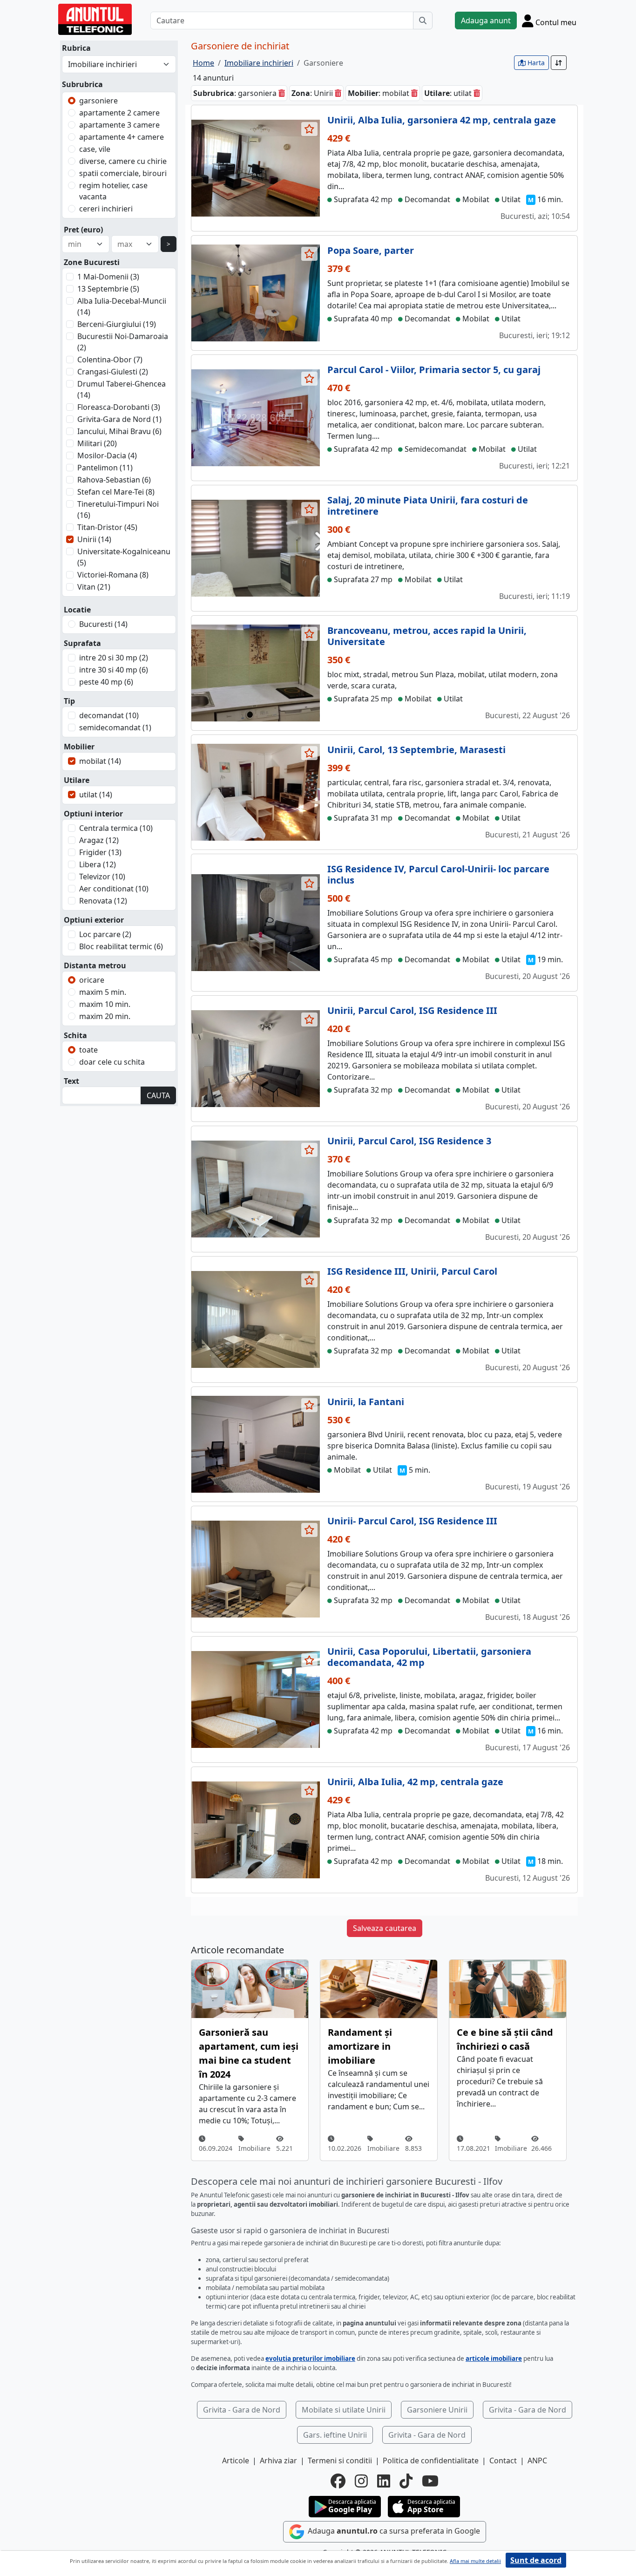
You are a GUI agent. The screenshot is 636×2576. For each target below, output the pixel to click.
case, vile (95, 149)
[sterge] (282, 93)
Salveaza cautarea (385, 1928)
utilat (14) (96, 795)
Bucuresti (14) (103, 624)
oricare (92, 980)
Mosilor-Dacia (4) (107, 455)
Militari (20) (97, 443)
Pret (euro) (83, 230)
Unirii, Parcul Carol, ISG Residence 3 (409, 1141)
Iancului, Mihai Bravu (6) (119, 431)
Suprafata (82, 643)
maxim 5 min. (103, 992)
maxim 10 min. (105, 1004)
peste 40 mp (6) (106, 682)
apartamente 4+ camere (122, 137)
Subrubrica (82, 84)
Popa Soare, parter (371, 250)
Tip (69, 701)
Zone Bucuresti (92, 262)
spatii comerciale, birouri (123, 173)
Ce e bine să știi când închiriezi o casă (505, 2039)
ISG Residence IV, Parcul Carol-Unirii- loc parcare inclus (438, 874)
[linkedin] (384, 2481)
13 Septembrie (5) (108, 289)
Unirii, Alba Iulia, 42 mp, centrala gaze (415, 1782)
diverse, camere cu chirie (123, 161)
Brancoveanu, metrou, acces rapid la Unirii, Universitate (427, 636)
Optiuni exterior (94, 920)
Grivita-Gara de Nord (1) (119, 419)
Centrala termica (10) (116, 828)
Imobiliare (254, 2148)
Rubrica (76, 48)
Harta (535, 63)
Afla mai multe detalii (475, 2561)
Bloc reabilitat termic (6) (121, 946)
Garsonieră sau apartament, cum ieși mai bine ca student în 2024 (249, 2053)
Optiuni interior (93, 814)
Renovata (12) (103, 901)
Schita (75, 1035)
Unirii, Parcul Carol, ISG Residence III (412, 1010)
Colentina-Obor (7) (110, 360)
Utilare (77, 780)
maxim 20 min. (105, 1016)
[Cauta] (423, 20)
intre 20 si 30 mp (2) (114, 658)
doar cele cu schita (112, 1062)
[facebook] (338, 2481)
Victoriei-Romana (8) (113, 575)
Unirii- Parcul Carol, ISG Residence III (412, 1521)
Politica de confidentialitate (431, 2460)
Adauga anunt (486, 20)
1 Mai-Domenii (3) (108, 277)
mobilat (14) (100, 761)
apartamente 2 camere (119, 113)
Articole (236, 2460)
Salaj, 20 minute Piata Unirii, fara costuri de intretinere (428, 506)
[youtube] (430, 2481)
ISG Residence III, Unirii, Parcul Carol (412, 1271)
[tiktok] (406, 2481)
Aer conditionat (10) (114, 889)
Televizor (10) (102, 877)
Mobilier (79, 747)
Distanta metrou (95, 965)
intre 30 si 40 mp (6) (114, 670)
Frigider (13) (100, 852)
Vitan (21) (94, 587)
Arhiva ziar (278, 2460)
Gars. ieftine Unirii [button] (335, 2435)
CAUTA (158, 1095)
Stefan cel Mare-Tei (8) (116, 492)
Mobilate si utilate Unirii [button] (344, 2410)
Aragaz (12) (99, 840)
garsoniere (98, 101)
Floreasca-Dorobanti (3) (119, 407)
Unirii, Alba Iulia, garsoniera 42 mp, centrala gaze (442, 120)
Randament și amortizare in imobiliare (360, 2046)
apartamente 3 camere (119, 125)
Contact (503, 2460)
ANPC (537, 2460)
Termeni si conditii (340, 2460)
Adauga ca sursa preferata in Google (393, 2531)
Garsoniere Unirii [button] (437, 2410)
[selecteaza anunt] (310, 129)
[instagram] (361, 2481)
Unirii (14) (94, 539)
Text (71, 1081)
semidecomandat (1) (115, 727)
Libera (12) (98, 864)
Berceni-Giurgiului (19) (117, 324)
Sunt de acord (536, 2560)
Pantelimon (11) (105, 468)
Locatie (77, 610)
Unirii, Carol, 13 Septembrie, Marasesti (416, 750)
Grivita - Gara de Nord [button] (242, 2410)
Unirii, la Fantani (366, 1402)
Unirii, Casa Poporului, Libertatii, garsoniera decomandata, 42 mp (429, 1657)
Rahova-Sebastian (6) (114, 480)
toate (88, 1050)
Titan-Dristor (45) (107, 527)
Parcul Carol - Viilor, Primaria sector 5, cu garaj (434, 370)
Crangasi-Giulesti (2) (113, 372)
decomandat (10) (109, 715)
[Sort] (559, 63)
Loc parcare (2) (105, 934)
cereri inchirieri (106, 209)
